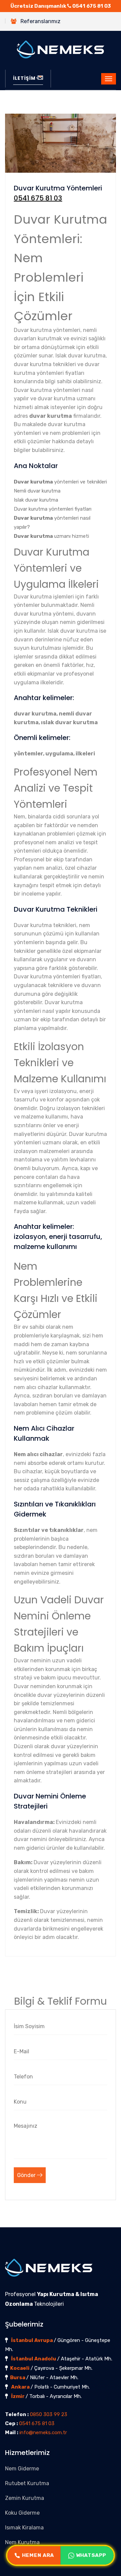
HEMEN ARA (38, 2555)
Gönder (27, 2175)
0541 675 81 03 (92, 6)
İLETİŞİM (24, 78)
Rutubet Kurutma (27, 2483)
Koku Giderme (22, 2513)
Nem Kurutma (22, 2542)
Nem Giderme (22, 2469)
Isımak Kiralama (24, 2528)
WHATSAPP (91, 2555)
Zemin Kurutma (25, 2498)
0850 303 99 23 (49, 2414)
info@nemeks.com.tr (43, 2432)
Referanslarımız (41, 21)
